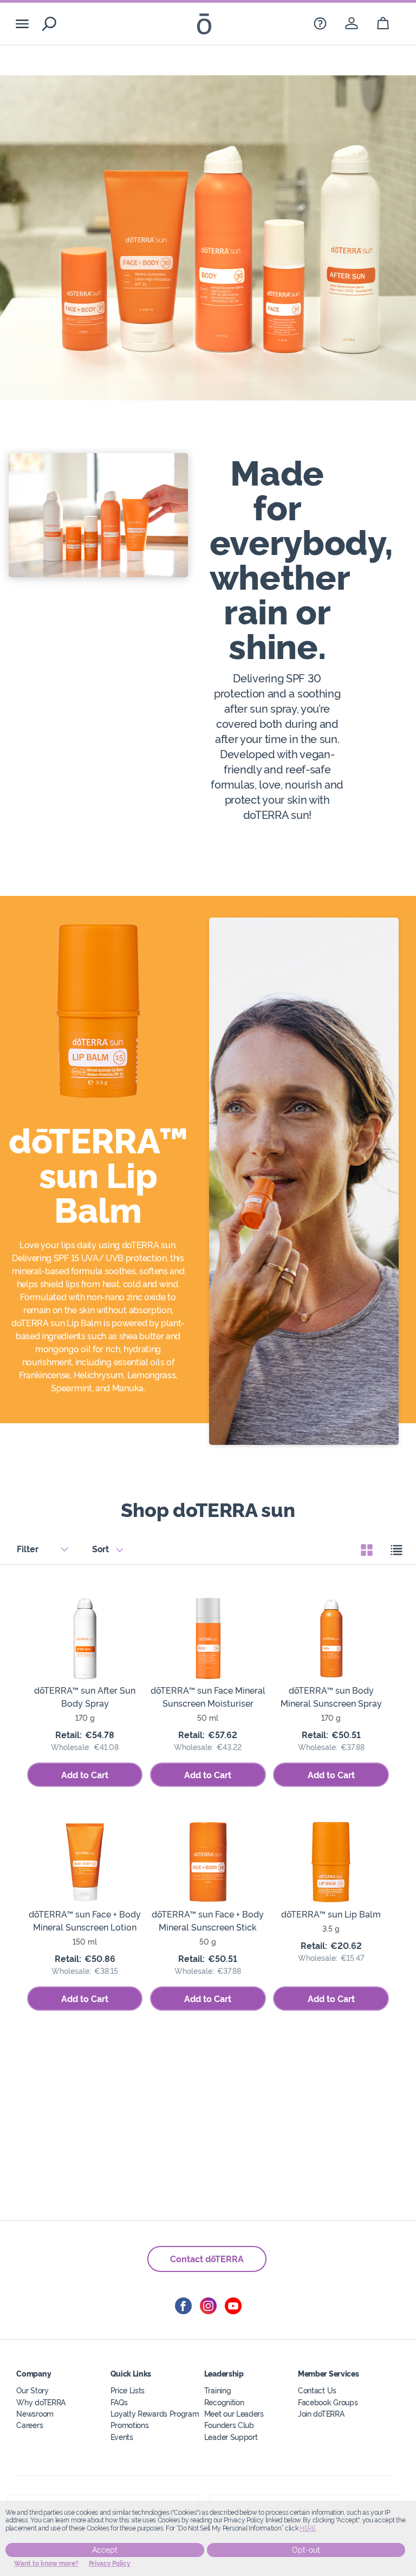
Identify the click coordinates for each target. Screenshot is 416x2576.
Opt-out (306, 2550)
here (308, 2528)
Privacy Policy (110, 2564)
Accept (105, 2550)
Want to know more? (46, 2564)
